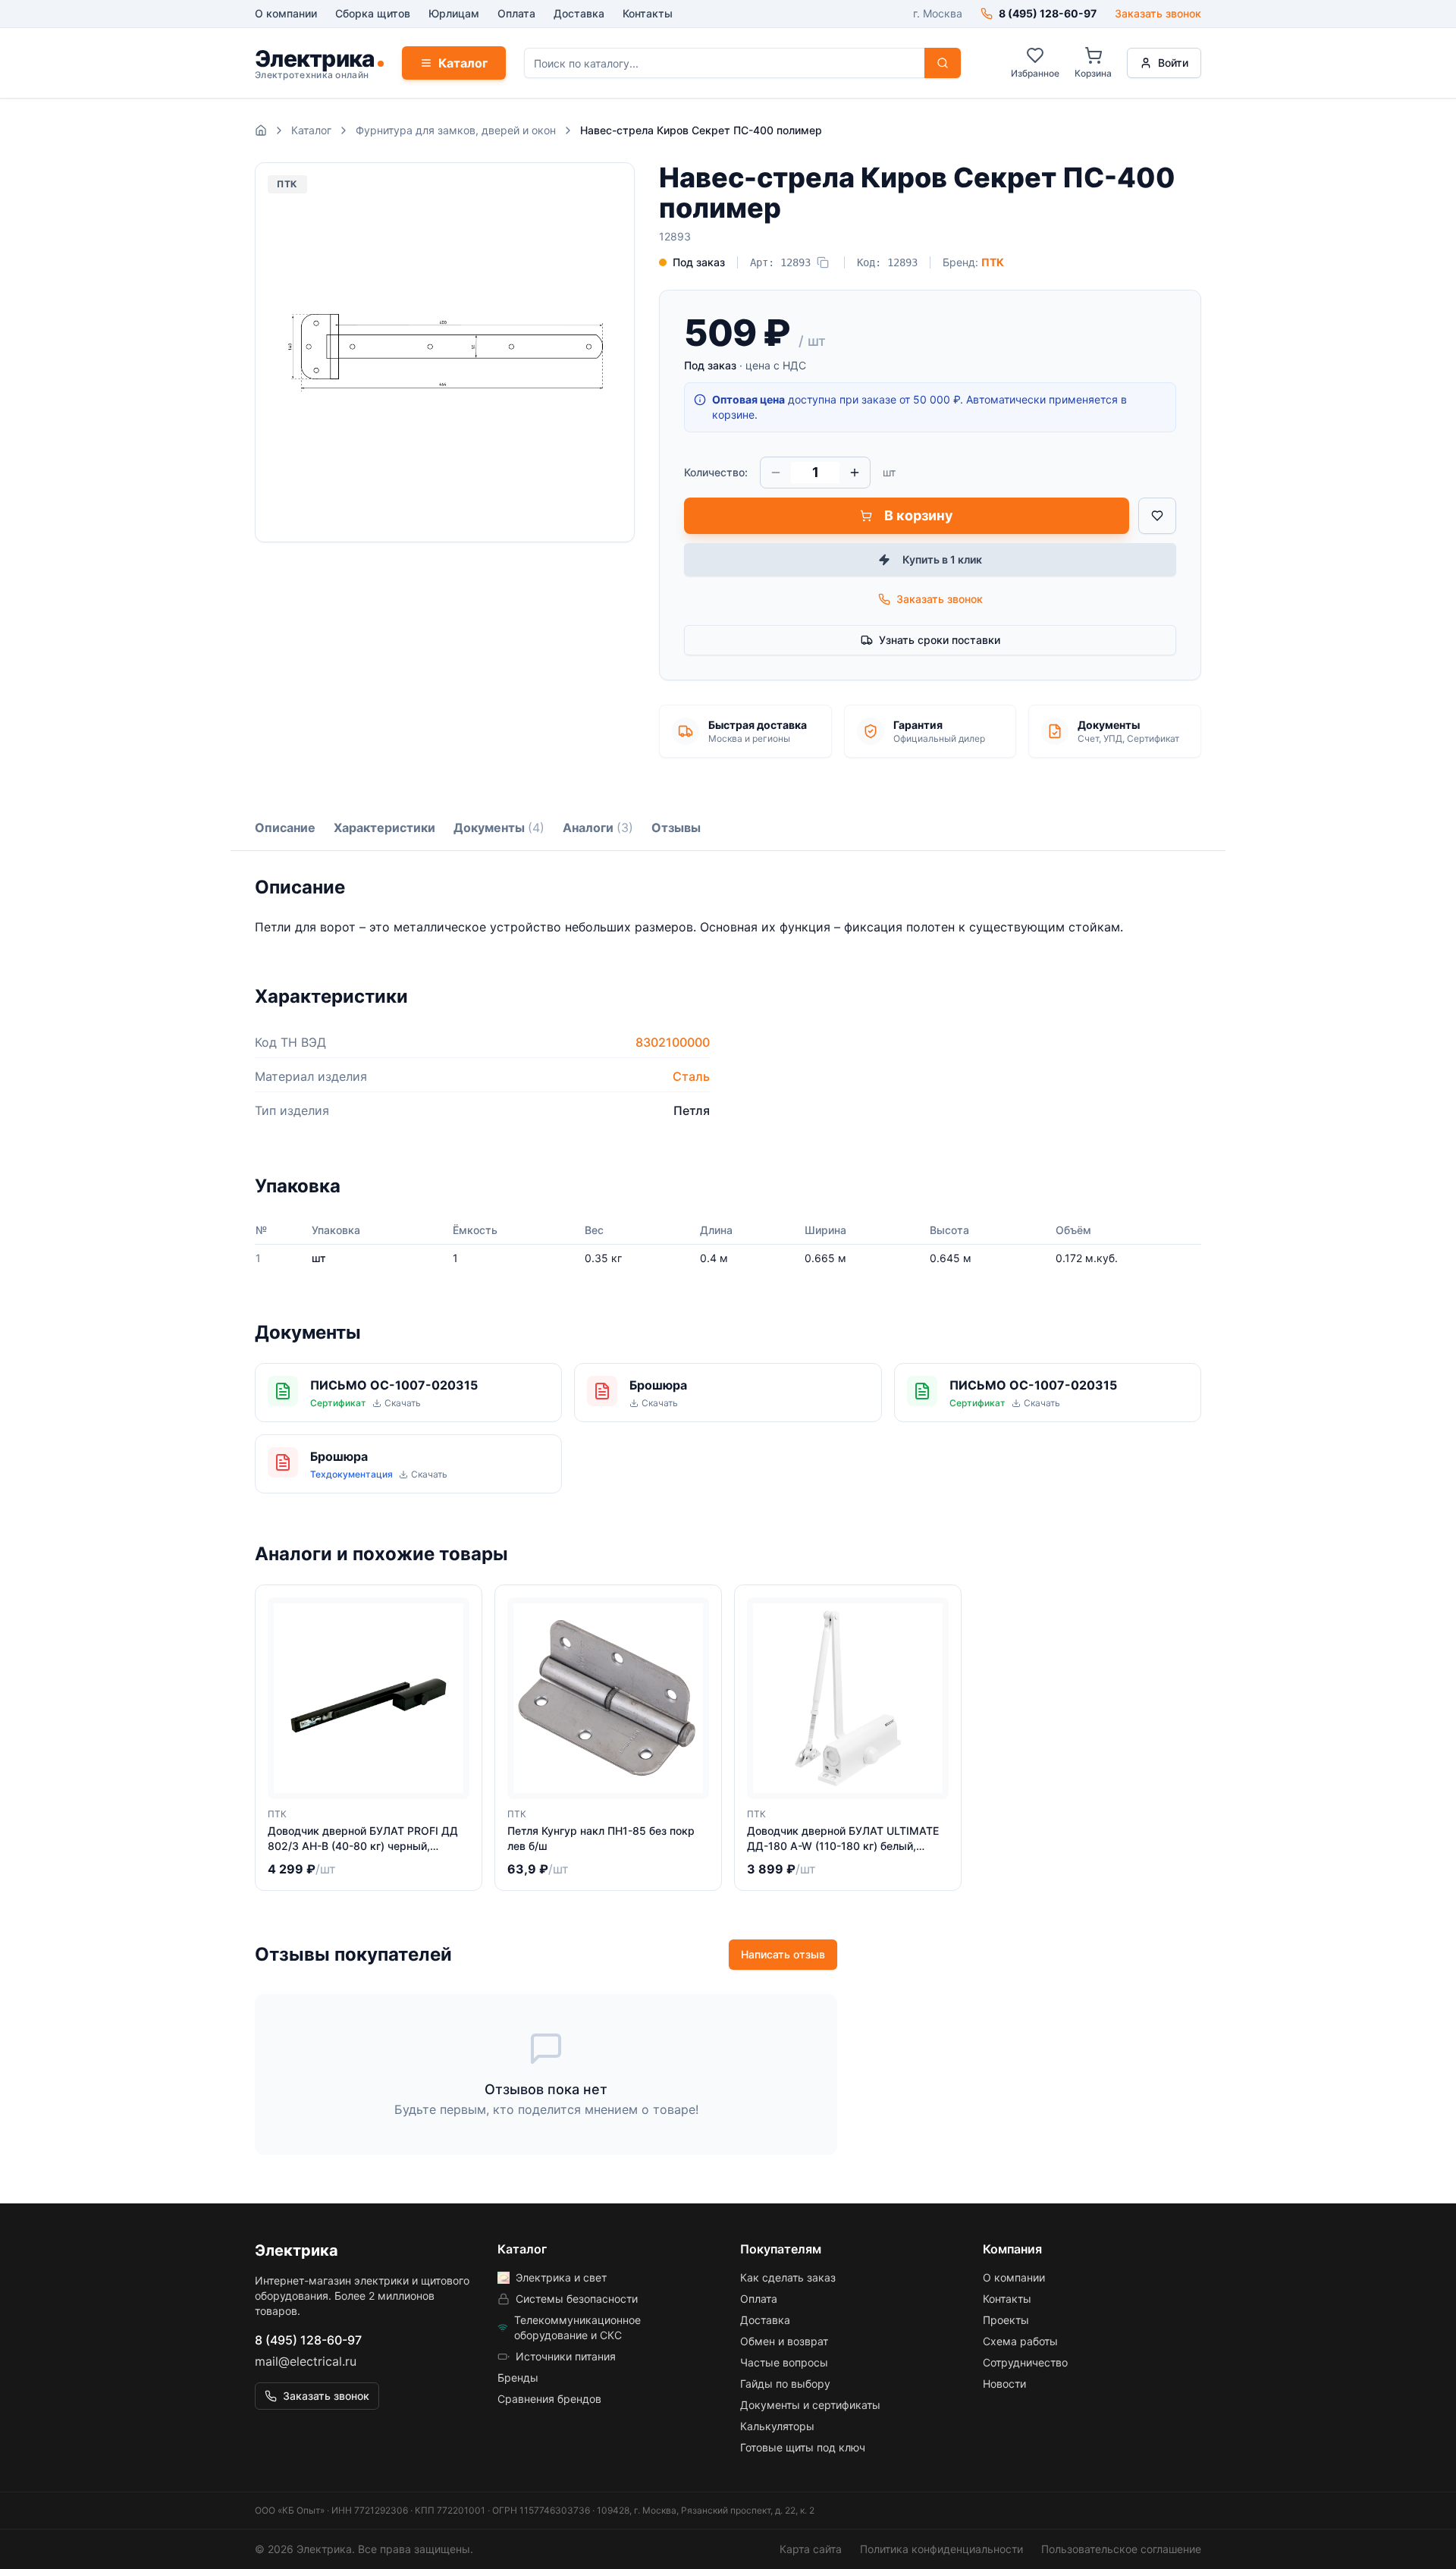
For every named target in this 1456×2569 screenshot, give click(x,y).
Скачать (403, 1403)
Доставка (579, 13)
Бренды (518, 2377)
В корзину (919, 515)
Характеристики (384, 828)
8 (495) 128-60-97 (308, 2340)
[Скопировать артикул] (823, 262)
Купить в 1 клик (942, 559)
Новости (1004, 2384)
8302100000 (673, 1042)
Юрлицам (454, 13)
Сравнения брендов (549, 2399)
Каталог (463, 63)
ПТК (993, 262)
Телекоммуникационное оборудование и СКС (577, 2327)
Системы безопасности (577, 2299)
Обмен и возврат (784, 2341)
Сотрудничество (1025, 2362)
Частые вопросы (784, 2362)
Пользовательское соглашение (1121, 2549)
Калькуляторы (777, 2426)
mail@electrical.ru (306, 2361)
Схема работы (1020, 2341)
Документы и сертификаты (810, 2405)
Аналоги (598, 828)
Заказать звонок (1158, 13)
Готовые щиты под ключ (803, 2447)
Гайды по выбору (785, 2384)
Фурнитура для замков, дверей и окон (456, 130)
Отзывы (676, 828)
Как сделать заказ (788, 2277)
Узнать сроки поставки (940, 640)
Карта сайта (811, 2549)
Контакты (648, 13)
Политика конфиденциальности (941, 2549)
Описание (285, 828)
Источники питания (566, 2356)
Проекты (1006, 2320)
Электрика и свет (561, 2277)
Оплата (516, 13)
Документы (499, 828)
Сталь (691, 1076)
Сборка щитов (373, 13)
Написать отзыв (783, 1954)
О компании (286, 13)
